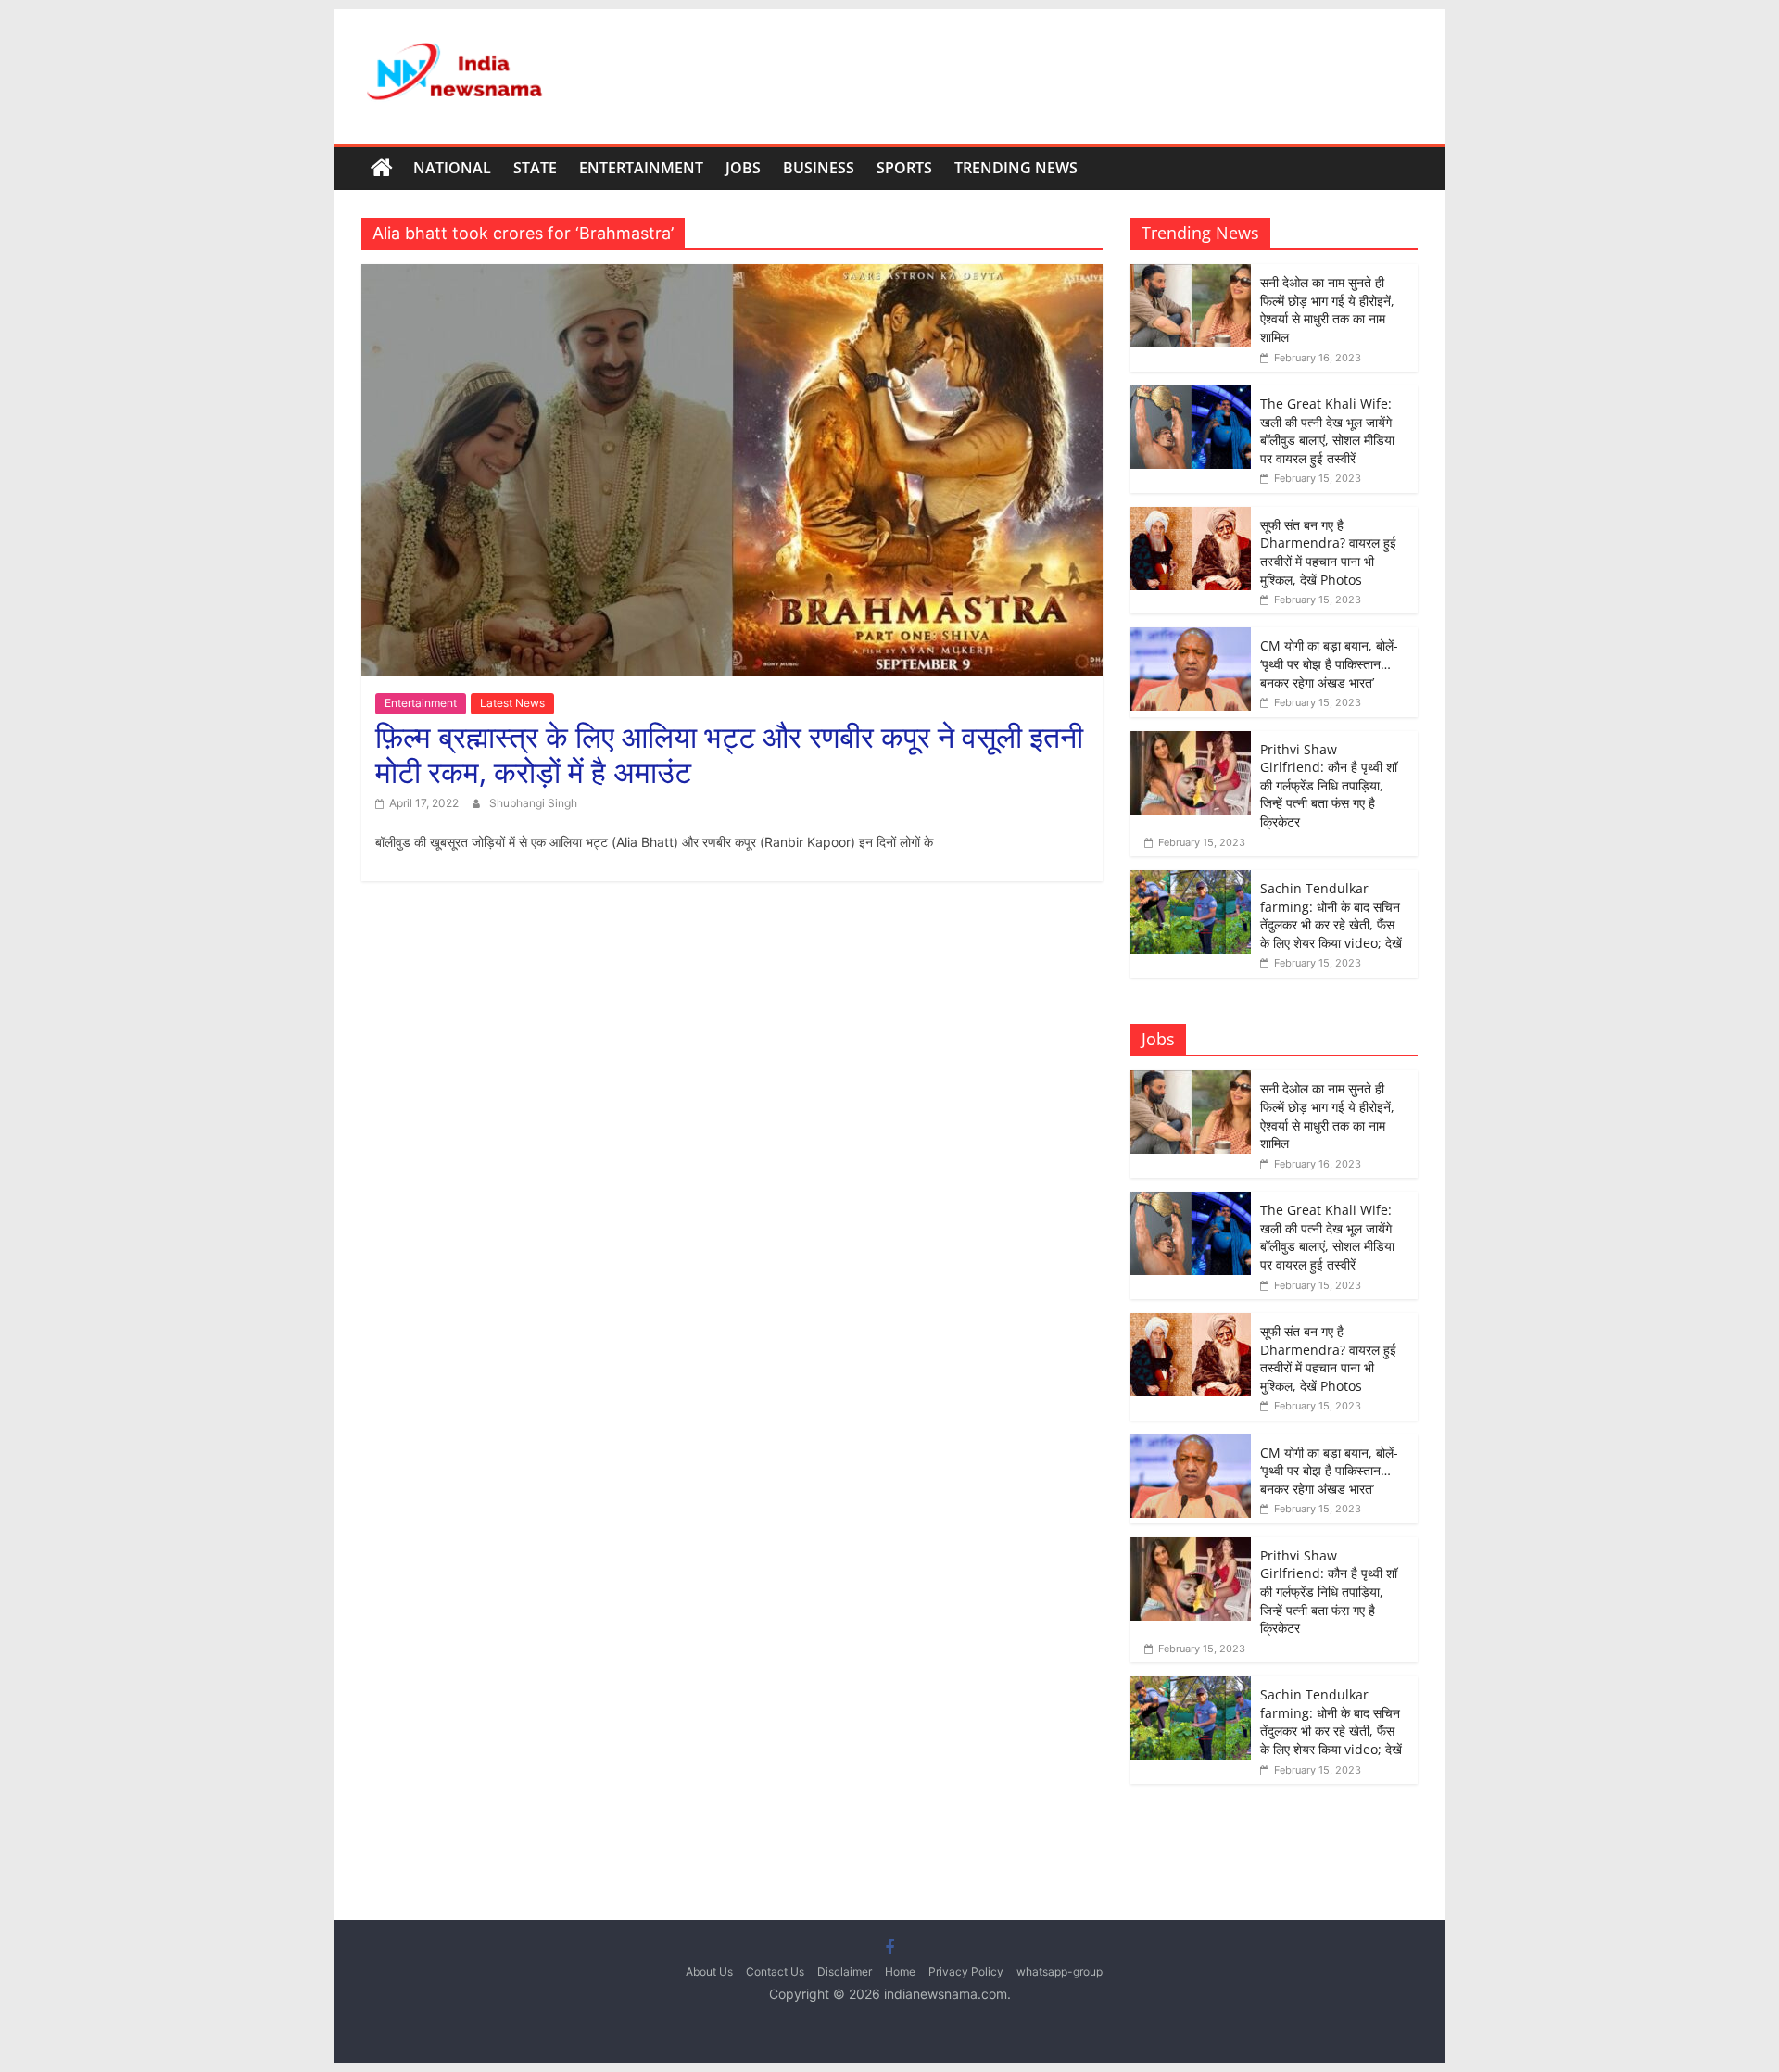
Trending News (1016, 168)
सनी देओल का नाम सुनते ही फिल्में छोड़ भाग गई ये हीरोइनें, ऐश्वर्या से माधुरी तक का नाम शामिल (1327, 310)
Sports (904, 168)
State (535, 168)
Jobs (743, 168)
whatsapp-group (1060, 1971)
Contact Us (775, 1971)
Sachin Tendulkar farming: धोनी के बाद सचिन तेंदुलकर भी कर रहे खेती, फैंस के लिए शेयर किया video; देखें (1331, 916)
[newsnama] (382, 169)
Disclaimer (845, 1971)
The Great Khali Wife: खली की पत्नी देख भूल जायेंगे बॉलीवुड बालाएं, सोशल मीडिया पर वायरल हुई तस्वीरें (1327, 431)
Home (900, 1971)
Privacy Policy (966, 1971)
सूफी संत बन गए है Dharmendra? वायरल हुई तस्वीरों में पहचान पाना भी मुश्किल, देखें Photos (1328, 552)
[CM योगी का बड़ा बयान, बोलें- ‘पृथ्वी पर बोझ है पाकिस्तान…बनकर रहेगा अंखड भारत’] (1191, 637)
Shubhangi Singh (533, 803)
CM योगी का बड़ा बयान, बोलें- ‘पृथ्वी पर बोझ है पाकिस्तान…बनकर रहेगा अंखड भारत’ (1329, 663)
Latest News (512, 703)
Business (819, 168)
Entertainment (641, 168)
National (452, 168)
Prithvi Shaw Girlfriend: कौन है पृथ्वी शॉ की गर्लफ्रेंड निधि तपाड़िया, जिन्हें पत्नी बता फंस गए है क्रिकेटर (1329, 785)
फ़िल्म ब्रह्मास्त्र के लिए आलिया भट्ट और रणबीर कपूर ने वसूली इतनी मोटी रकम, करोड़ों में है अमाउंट (729, 754)
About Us (709, 1971)
